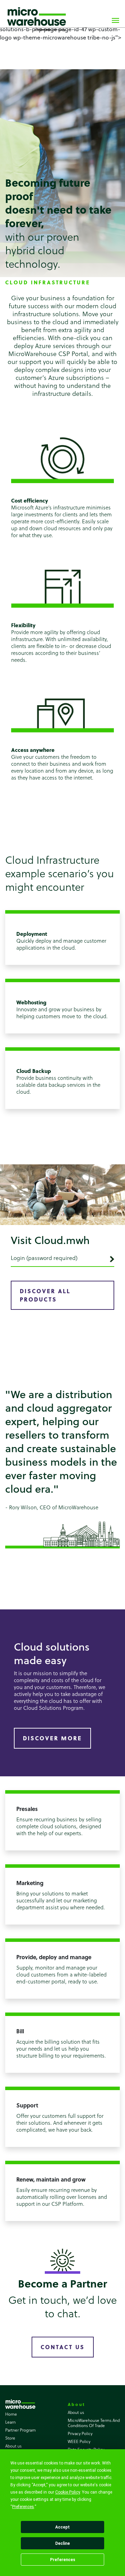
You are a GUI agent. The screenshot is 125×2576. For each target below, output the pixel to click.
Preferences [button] (23, 2507)
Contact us (63, 2347)
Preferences (63, 2560)
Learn (10, 2422)
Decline (62, 2543)
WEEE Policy (79, 2441)
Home (11, 2414)
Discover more (52, 1738)
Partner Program (20, 2430)
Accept (62, 2527)
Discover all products (45, 1295)
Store (10, 2438)
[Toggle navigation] (115, 19)
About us (13, 2446)
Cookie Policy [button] (68, 2492)
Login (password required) (44, 1258)
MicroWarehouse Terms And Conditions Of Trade (94, 2423)
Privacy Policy (80, 2433)
